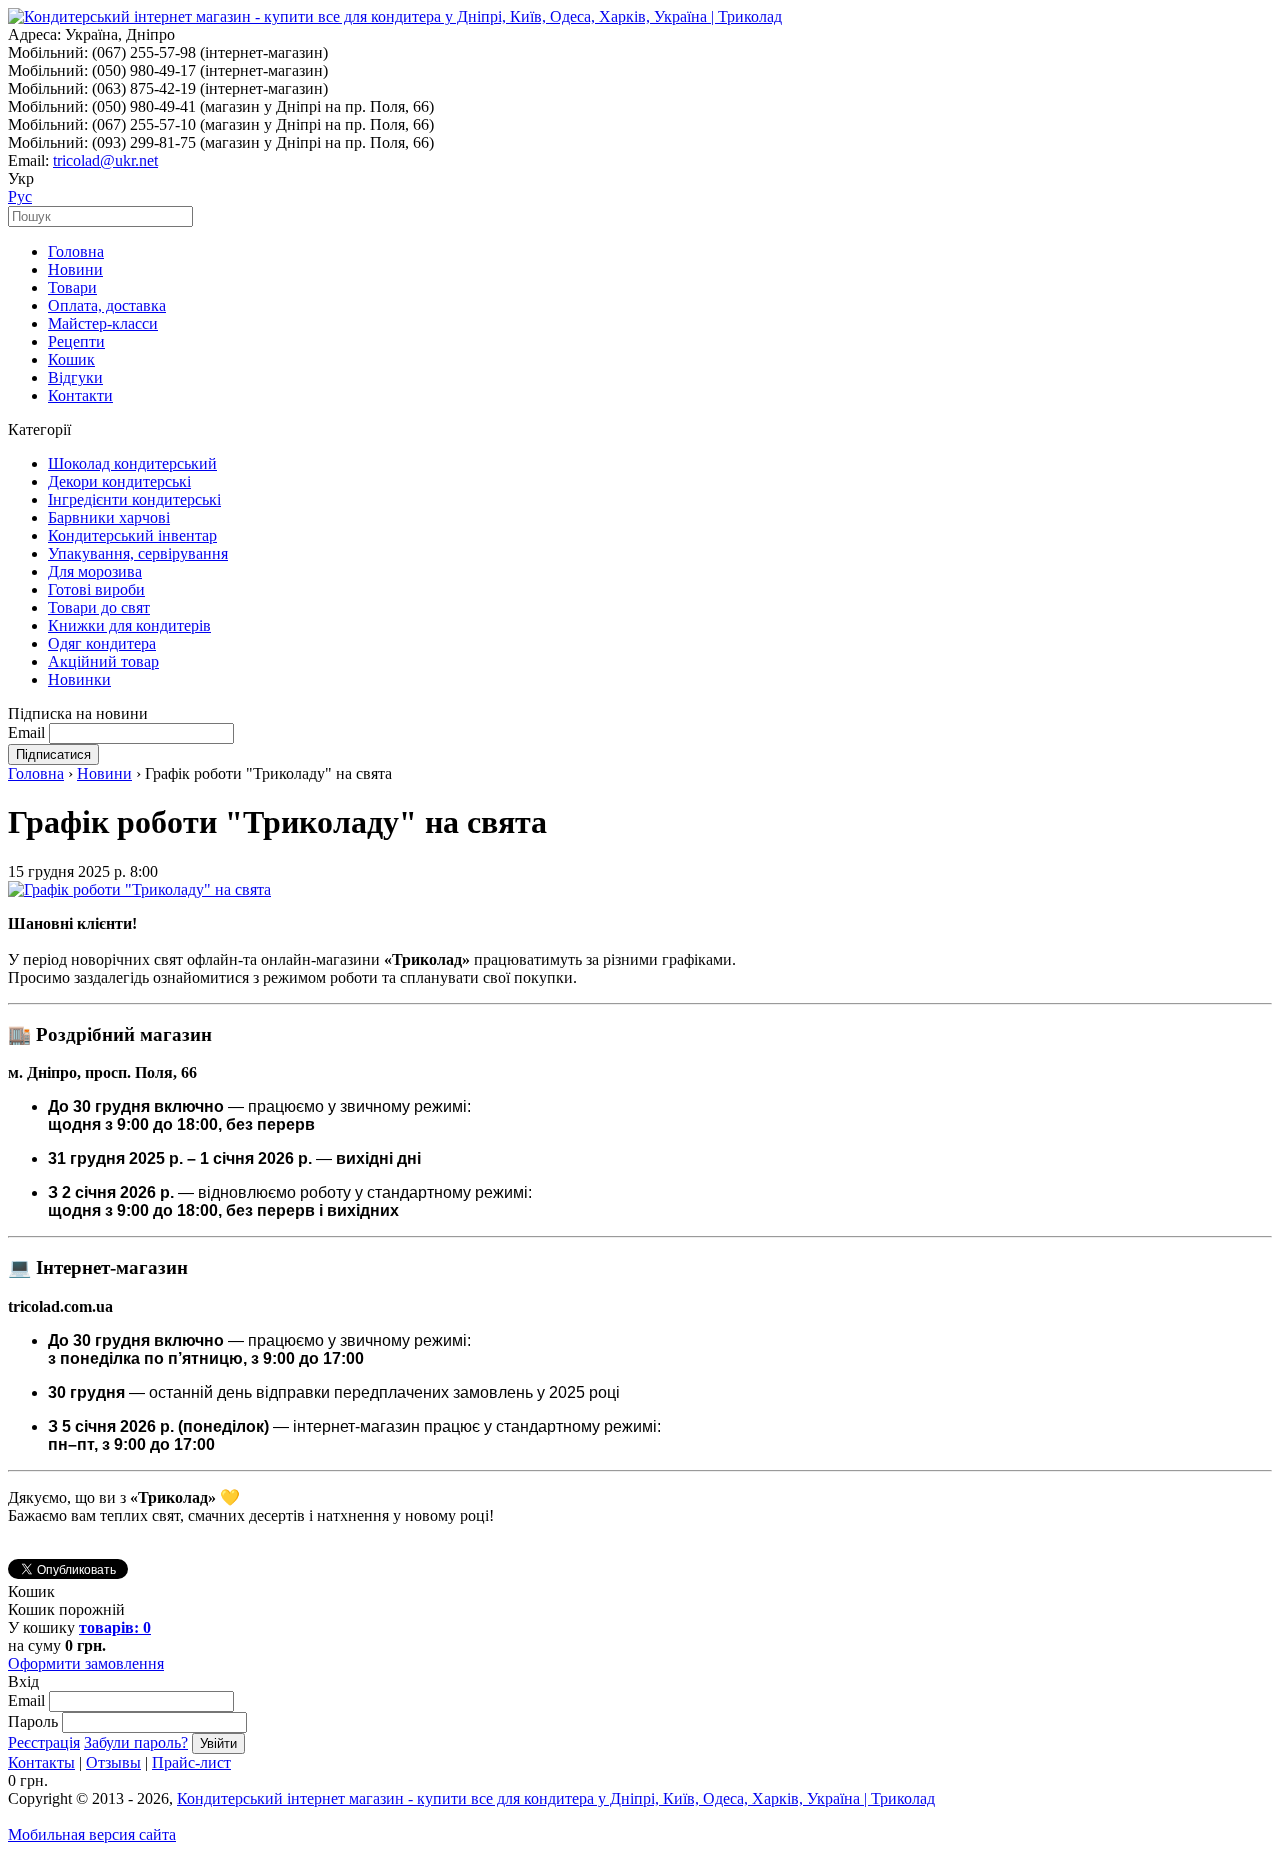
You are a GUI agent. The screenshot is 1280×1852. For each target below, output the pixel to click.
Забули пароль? (136, 1742)
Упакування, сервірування (138, 553)
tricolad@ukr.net (105, 160)
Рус (20, 196)
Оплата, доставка (107, 305)
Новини (75, 269)
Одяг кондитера (102, 643)
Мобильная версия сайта (92, 1834)
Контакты (41, 1762)
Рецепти (76, 341)
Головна (76, 251)
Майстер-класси (103, 323)
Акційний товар (103, 661)
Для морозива (95, 571)
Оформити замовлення (86, 1663)
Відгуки (75, 377)
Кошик (71, 359)
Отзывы (113, 1762)
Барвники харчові (109, 517)
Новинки (79, 679)
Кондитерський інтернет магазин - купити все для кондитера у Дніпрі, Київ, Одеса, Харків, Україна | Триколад (556, 1798)
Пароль (33, 1721)
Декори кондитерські (119, 481)
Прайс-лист (191, 1762)
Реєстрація (44, 1742)
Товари (72, 287)
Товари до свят (99, 607)
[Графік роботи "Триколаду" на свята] (139, 889)
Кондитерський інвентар (132, 535)
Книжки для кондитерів (129, 625)
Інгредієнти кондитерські (134, 499)
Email (26, 732)
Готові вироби (96, 589)
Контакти (80, 395)
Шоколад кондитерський (132, 463)
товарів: (115, 1627)
